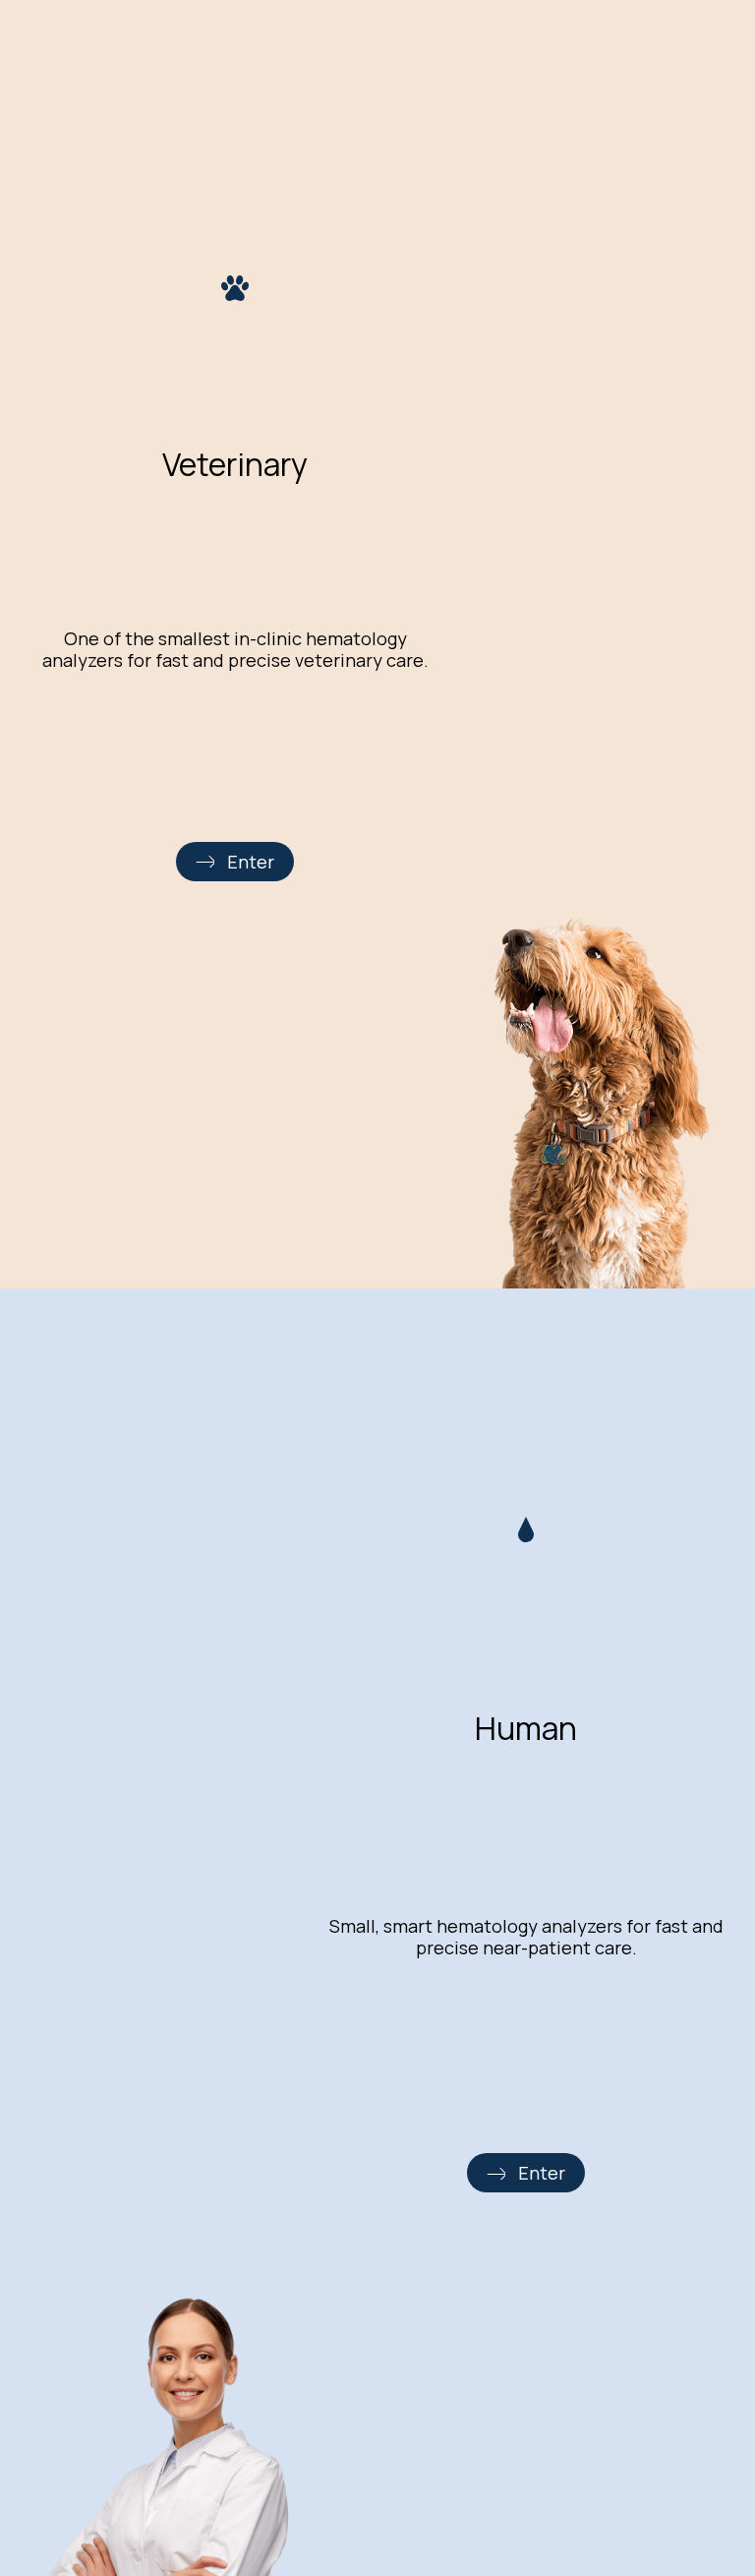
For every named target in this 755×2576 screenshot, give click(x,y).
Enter (251, 862)
